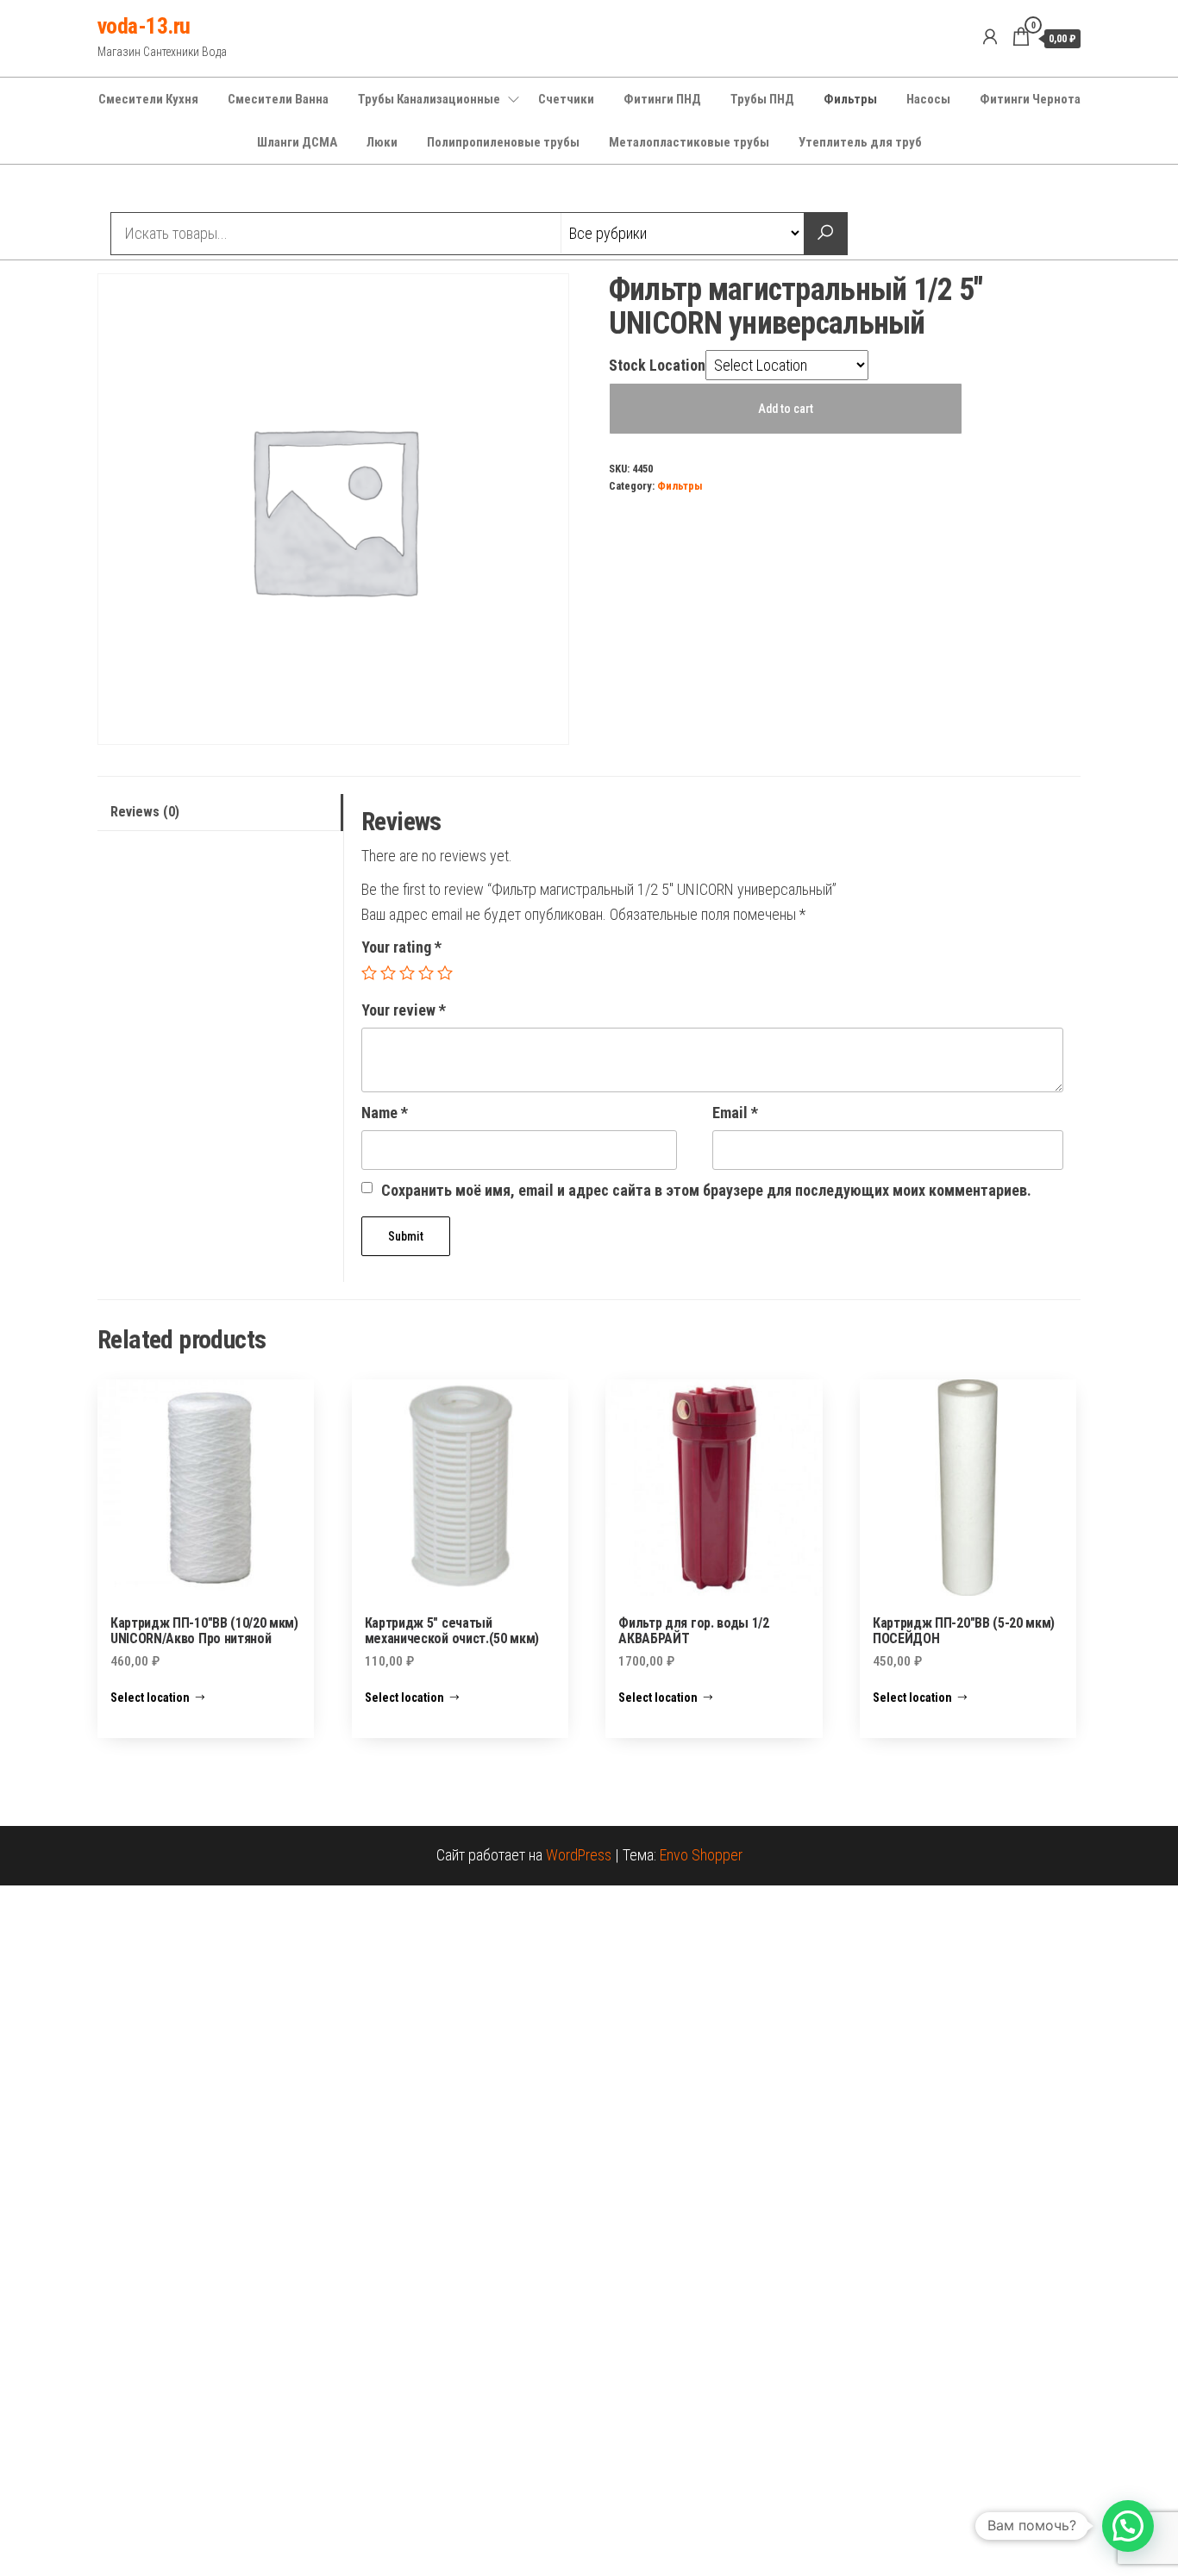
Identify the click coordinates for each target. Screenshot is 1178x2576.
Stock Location (657, 365)
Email (735, 1113)
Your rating (401, 947)
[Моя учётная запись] (990, 37)
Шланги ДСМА (297, 142)
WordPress (579, 1855)
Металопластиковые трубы (689, 142)
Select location (150, 1698)
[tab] (220, 813)
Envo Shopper (701, 1855)
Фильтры (850, 99)
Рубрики (160, 191)
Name (385, 1113)
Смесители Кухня (148, 99)
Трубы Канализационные (429, 99)
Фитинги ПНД (662, 99)
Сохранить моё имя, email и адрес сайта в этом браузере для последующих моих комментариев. (706, 1190)
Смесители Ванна (278, 99)
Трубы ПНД (762, 99)
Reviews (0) (145, 812)
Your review (404, 1010)
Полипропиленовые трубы (503, 142)
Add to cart (786, 409)
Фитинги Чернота (1030, 99)
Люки (382, 142)
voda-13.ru (144, 26)
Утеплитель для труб (860, 142)
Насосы (928, 99)
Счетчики (566, 99)
